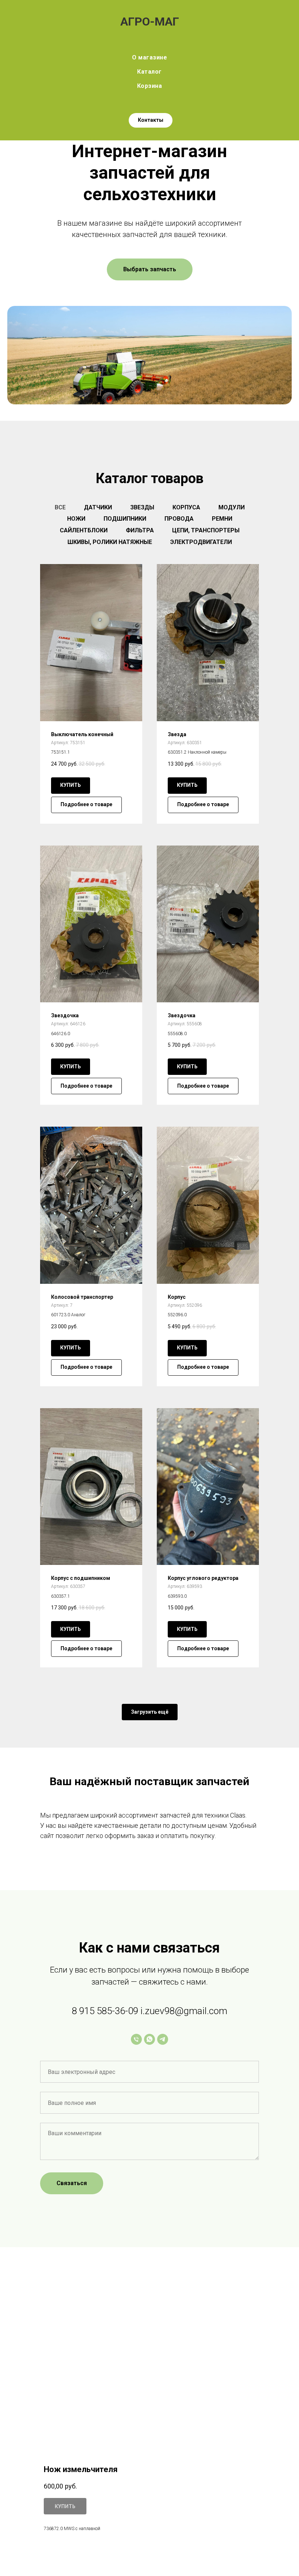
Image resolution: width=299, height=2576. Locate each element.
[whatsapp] (149, 2039)
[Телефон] (136, 2039)
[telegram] (163, 2039)
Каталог (149, 72)
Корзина (150, 86)
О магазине (149, 57)
